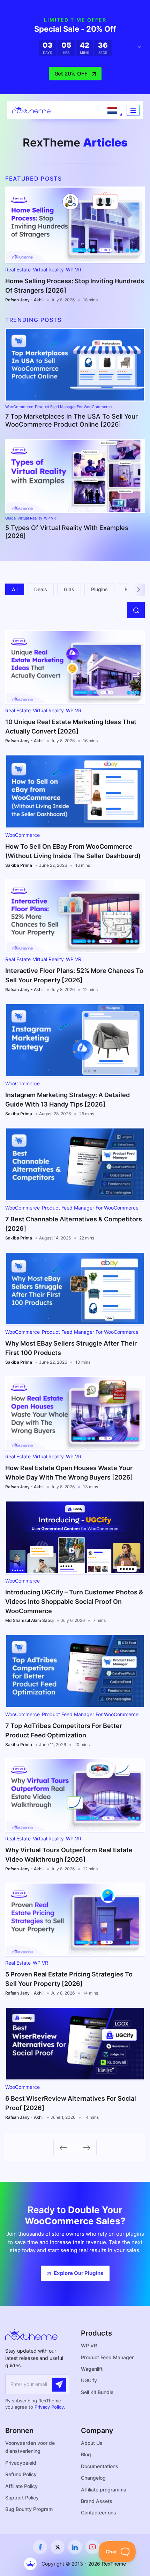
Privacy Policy (49, 2407)
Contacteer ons (99, 2512)
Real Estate (18, 270)
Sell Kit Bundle (97, 2392)
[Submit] (59, 2385)
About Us (92, 2443)
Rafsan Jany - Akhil (24, 300)
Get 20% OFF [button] (71, 74)
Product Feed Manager (107, 2357)
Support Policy (22, 2498)
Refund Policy (21, 2474)
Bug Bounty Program (29, 2509)
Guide (10, 518)
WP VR (74, 270)
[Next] (139, 590)
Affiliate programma (104, 2490)
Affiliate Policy (21, 2486)
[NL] (112, 110)
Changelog (93, 2478)
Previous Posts (63, 2148)
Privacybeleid (21, 2463)
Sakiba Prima (19, 865)
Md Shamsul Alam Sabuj (29, 1620)
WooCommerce (19, 407)
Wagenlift (92, 2369)
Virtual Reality (48, 270)
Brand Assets (97, 2501)
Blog (86, 2454)
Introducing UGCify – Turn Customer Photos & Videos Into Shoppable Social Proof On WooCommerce (74, 1602)
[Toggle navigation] (133, 110)
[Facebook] (40, 2547)
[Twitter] (58, 2547)
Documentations (100, 2466)
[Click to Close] (140, 47)
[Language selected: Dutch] (112, 110)
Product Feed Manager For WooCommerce (73, 407)
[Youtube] (92, 2547)
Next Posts (87, 2148)
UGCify (89, 2380)
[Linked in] (75, 2547)
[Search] (136, 610)
